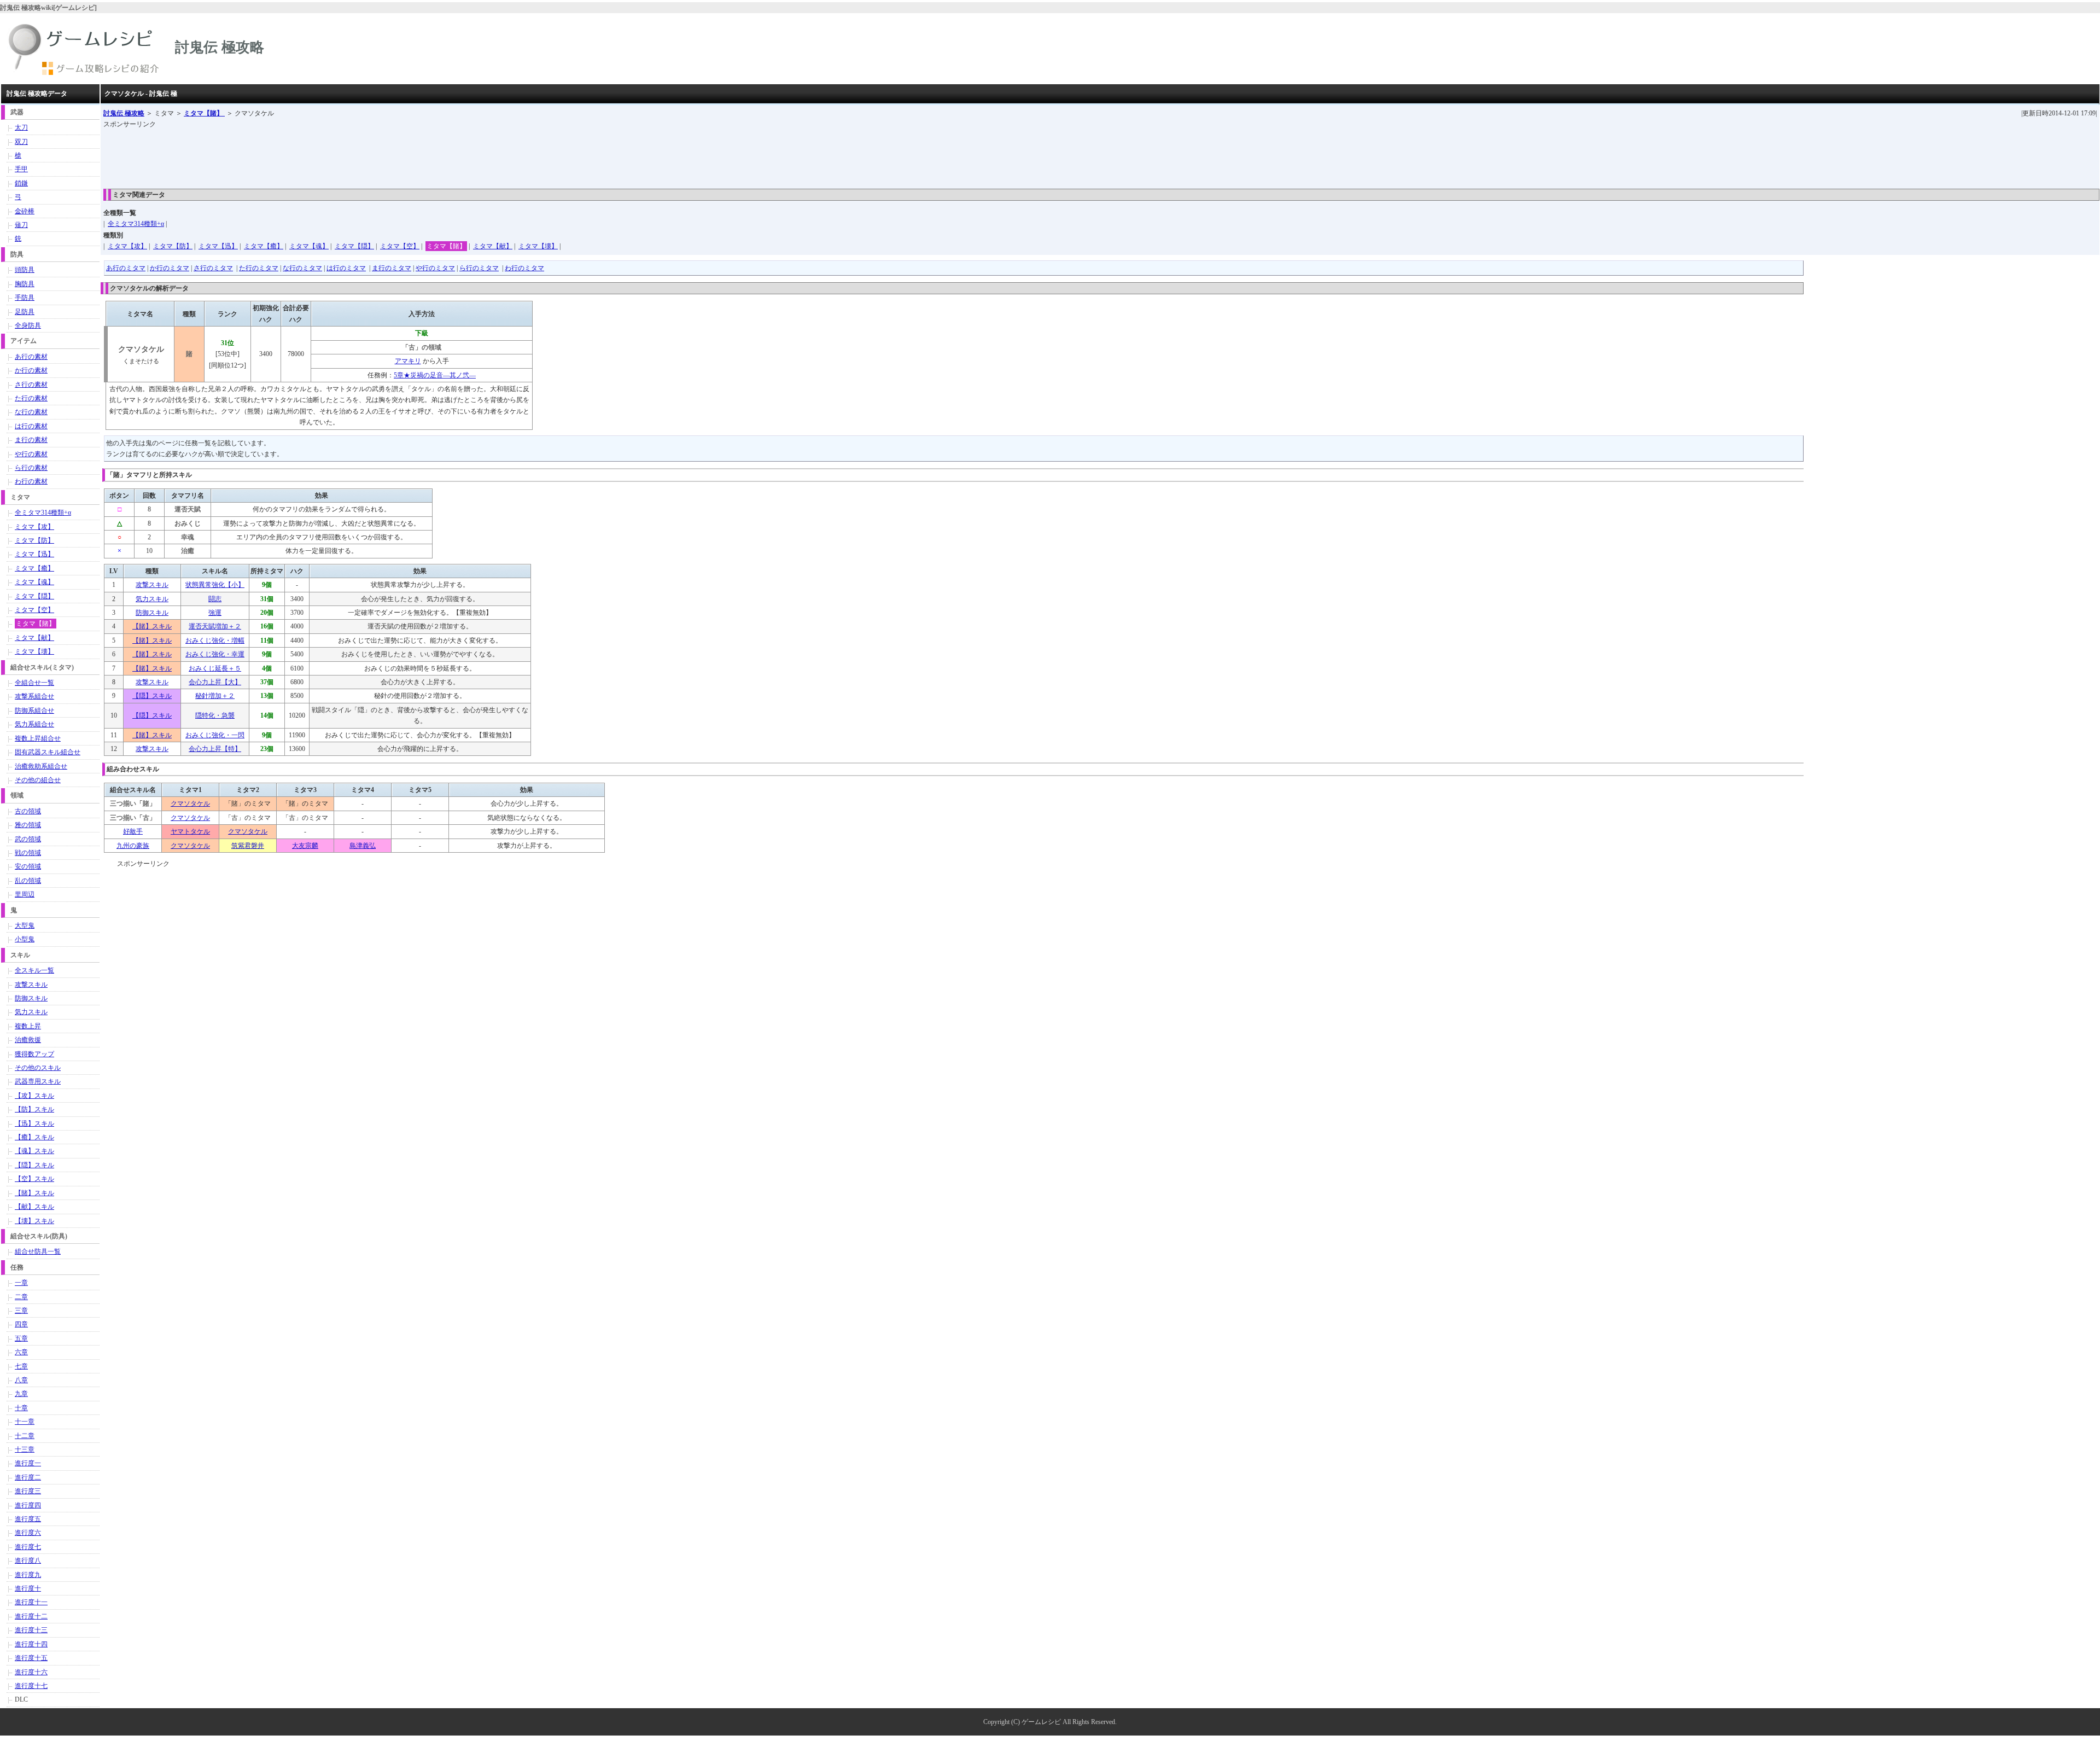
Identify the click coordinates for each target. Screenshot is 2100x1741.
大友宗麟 (305, 846)
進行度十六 (31, 1672)
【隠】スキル (152, 696)
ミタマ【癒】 (264, 246)
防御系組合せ (34, 711)
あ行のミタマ (126, 268)
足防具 (25, 312)
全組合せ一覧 (34, 683)
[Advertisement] (302, 155)
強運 (215, 613)
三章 (21, 1311)
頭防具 (25, 270)
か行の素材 (31, 370)
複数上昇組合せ (38, 738)
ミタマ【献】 (493, 246)
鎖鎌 (21, 183)
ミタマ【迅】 (218, 246)
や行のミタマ (435, 268)
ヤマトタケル (190, 831)
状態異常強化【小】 (215, 585)
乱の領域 (28, 881)
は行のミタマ (346, 268)
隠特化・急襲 (215, 715)
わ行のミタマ (524, 268)
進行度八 (28, 1561)
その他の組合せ (38, 780)
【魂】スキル (34, 1151)
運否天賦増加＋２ (215, 626)
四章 (21, 1324)
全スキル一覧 (34, 970)
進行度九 (28, 1575)
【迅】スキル (34, 1123)
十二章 (25, 1436)
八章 (21, 1380)
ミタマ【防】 (173, 246)
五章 (21, 1338)
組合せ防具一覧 (38, 1251)
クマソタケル (190, 803)
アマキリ (408, 361)
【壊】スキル (34, 1221)
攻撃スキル (152, 585)
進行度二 (28, 1477)
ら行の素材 (31, 468)
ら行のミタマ (479, 268)
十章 (21, 1408)
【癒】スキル (34, 1137)
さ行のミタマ (213, 268)
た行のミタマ (259, 268)
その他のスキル (38, 1068)
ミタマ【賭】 (204, 113)
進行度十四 (31, 1644)
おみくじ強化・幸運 (215, 654)
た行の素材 (31, 398)
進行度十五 (31, 1658)
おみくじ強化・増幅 (215, 640)
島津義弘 (363, 846)
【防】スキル (34, 1109)
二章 (21, 1297)
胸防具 (25, 284)
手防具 (25, 298)
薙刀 (21, 225)
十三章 (25, 1449)
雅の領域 (28, 825)
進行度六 (28, 1533)
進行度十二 (31, 1616)
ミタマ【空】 (400, 246)
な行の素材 (31, 412)
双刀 (21, 142)
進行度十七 (31, 1686)
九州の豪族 (133, 846)
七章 (21, 1366)
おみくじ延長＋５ (215, 668)
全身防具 (28, 325)
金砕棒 (25, 211)
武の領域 (28, 839)
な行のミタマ (302, 268)
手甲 (21, 169)
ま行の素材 (31, 440)
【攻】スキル (34, 1096)
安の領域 (28, 866)
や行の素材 (31, 454)
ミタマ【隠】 (354, 246)
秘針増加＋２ (215, 696)
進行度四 (28, 1505)
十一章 (25, 1422)
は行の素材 (31, 426)
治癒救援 (28, 1040)
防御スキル (152, 613)
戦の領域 (28, 853)
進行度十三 (31, 1630)
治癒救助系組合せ (41, 766)
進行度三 (28, 1491)
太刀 (21, 127)
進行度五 (28, 1519)
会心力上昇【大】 (215, 682)
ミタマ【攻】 (127, 246)
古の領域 (28, 811)
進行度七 (28, 1547)
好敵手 (133, 831)
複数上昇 (28, 1026)
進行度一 (28, 1463)
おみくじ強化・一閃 (215, 735)
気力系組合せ (34, 724)
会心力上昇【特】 (215, 749)
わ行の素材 (31, 481)
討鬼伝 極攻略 (124, 113)
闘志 (215, 599)
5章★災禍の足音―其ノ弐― (435, 375)
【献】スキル (34, 1207)
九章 (21, 1394)
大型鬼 (25, 925)
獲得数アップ (34, 1054)
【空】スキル (34, 1179)
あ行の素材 (31, 357)
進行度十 (28, 1588)
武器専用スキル (38, 1081)
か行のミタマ (170, 268)
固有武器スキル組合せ (48, 752)
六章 (21, 1352)
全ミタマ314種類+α (136, 224)
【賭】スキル (152, 626)
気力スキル (152, 599)
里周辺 (25, 894)
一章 (21, 1283)
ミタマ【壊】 (538, 246)
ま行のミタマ (392, 268)
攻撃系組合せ (34, 696)
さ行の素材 (31, 385)
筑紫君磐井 (248, 846)
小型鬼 (25, 939)
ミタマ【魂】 (309, 246)
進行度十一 (31, 1602)
